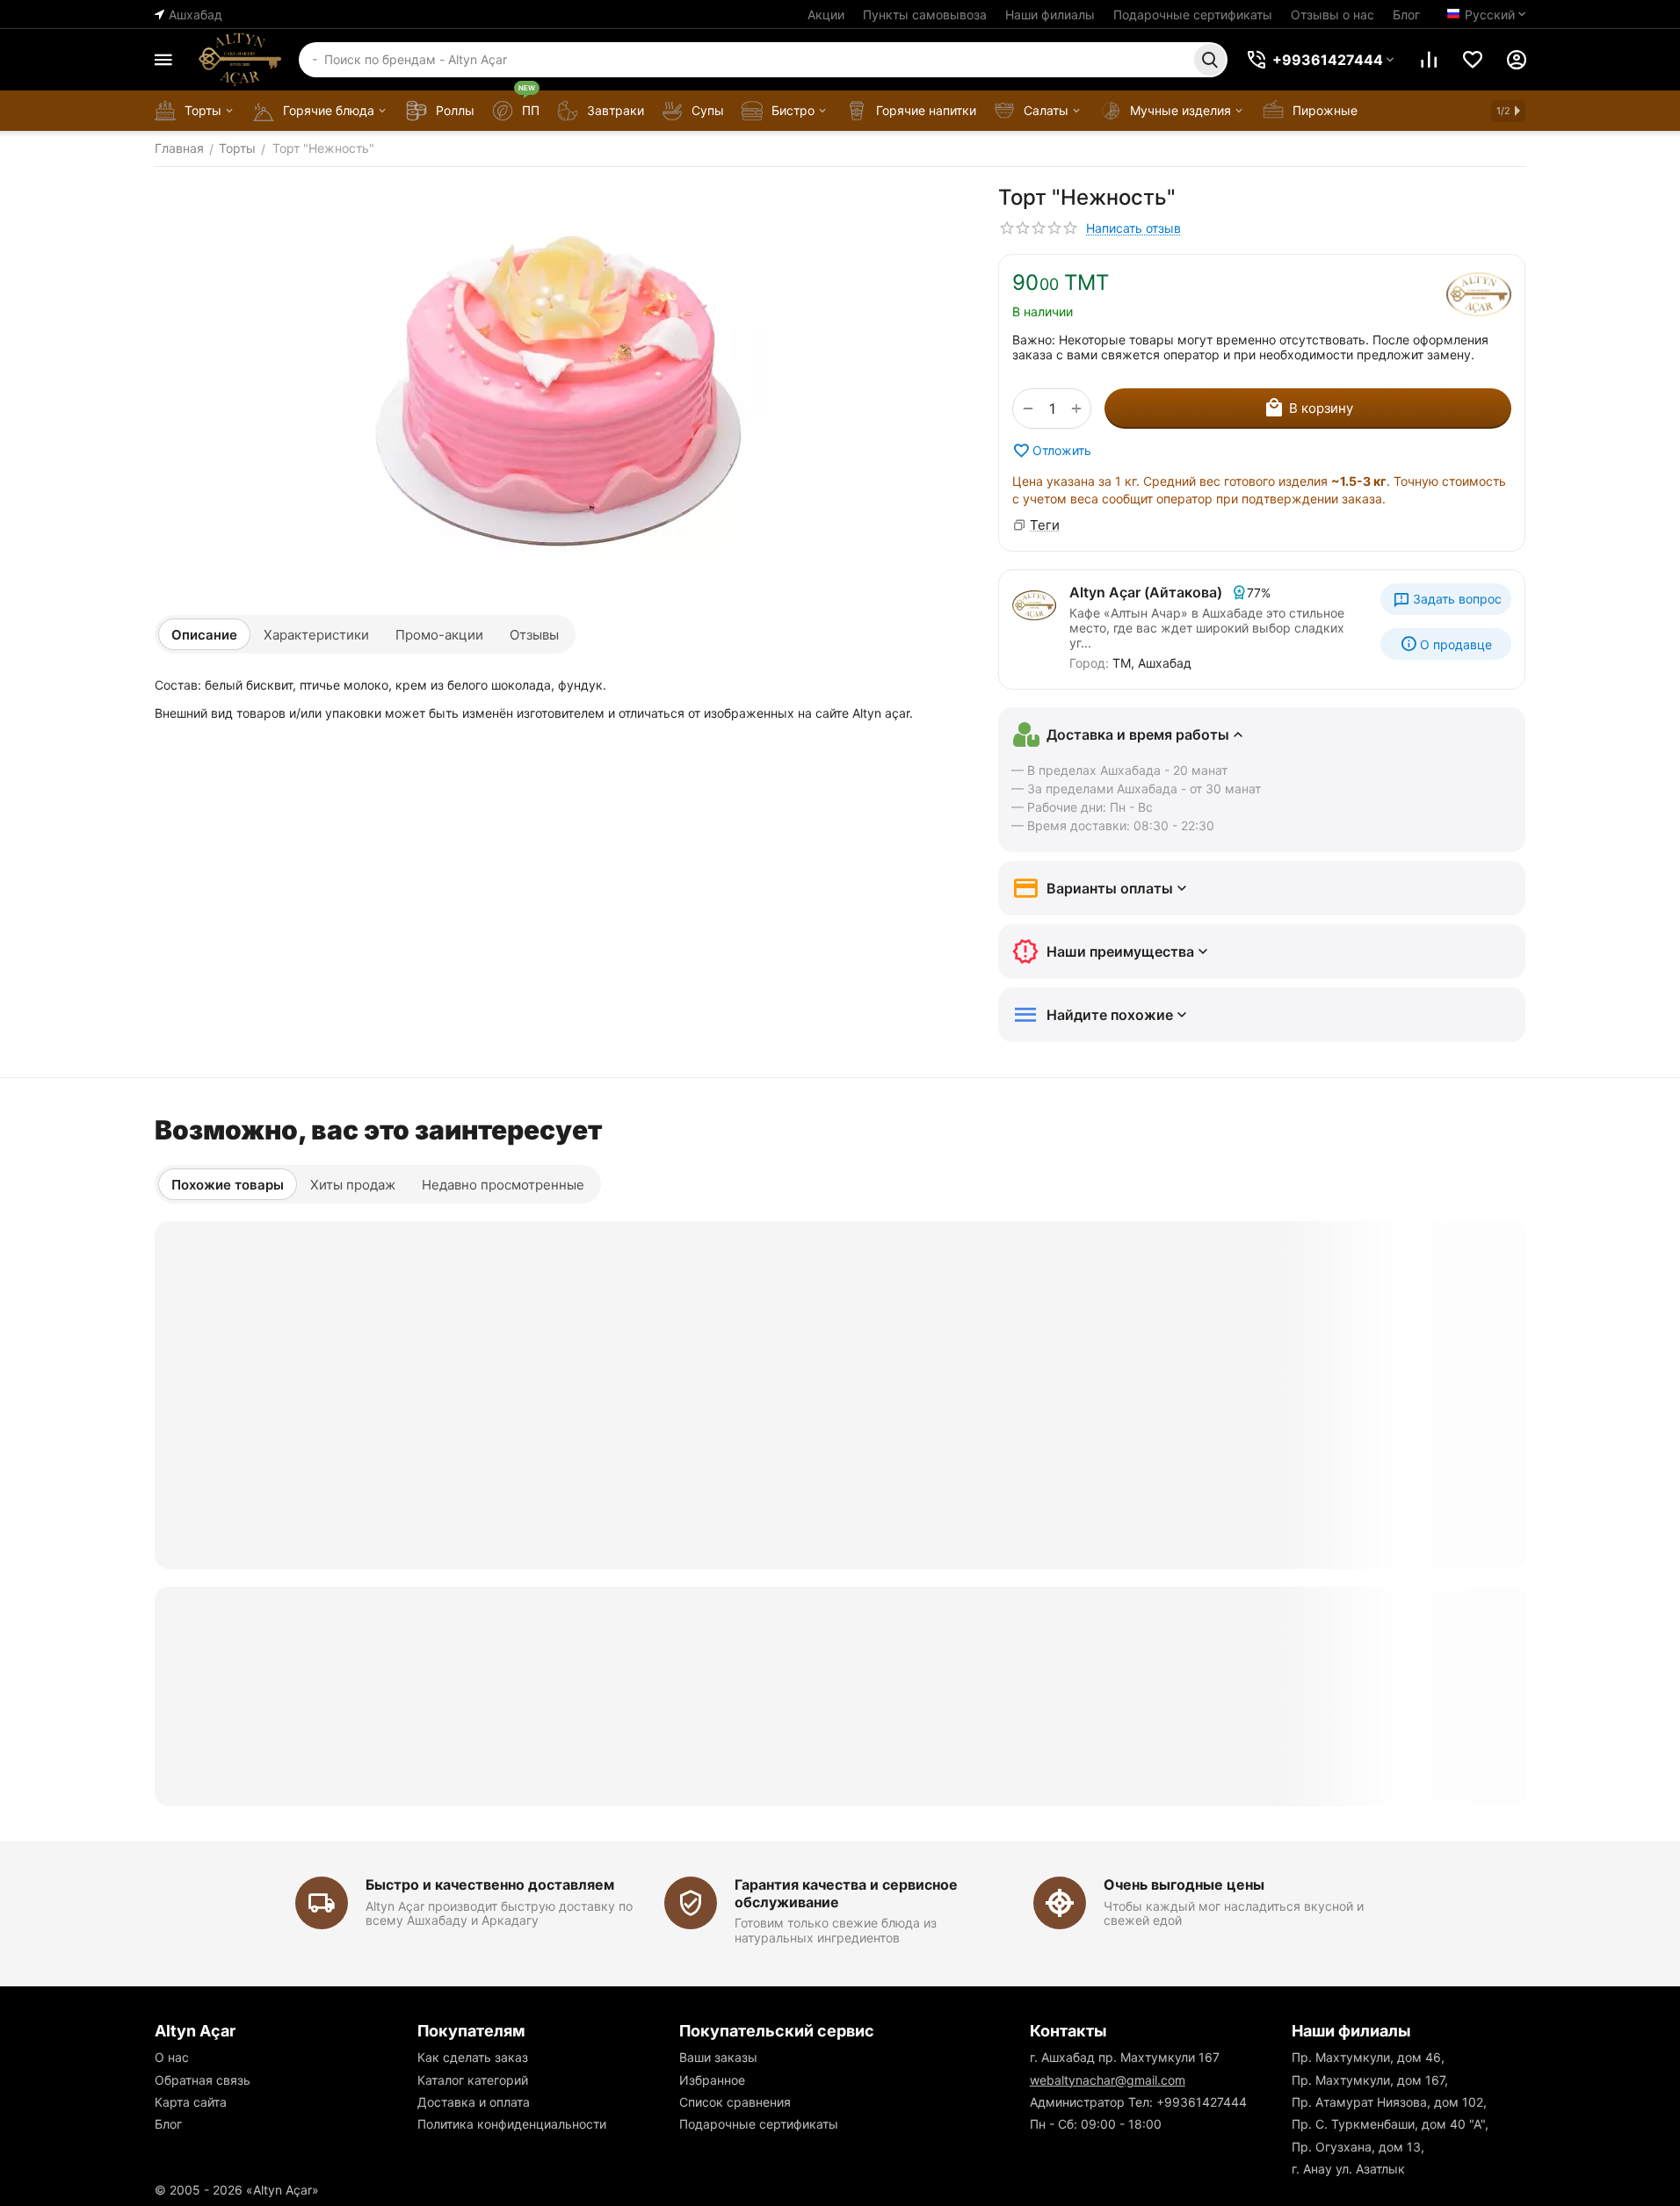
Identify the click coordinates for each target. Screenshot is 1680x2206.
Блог (1406, 14)
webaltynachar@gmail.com (1108, 2080)
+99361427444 (1202, 2102)
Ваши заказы (718, 2057)
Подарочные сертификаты (1193, 14)
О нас (172, 2057)
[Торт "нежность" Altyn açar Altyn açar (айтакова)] (559, 391)
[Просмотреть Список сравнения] (1429, 60)
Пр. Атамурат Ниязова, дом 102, (1389, 2102)
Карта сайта (191, 2102)
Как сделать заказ (473, 2057)
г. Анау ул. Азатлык (1348, 2169)
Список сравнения (735, 2102)
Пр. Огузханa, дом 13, (1358, 2147)
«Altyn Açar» (282, 2190)
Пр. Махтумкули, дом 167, (1370, 2080)
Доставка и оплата (474, 2102)
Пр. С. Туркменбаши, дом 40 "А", (1390, 2124)
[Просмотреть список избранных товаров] (1473, 60)
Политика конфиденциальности (512, 2124)
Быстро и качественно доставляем (490, 1884)
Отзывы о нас (1332, 14)
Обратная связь (203, 2080)
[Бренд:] (1479, 294)
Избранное (712, 2080)
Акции (826, 14)
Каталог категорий (473, 2080)
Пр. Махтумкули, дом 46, (1368, 2057)
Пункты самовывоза (925, 14)
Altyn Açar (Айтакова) (1146, 592)
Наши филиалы (1050, 14)
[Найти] (1210, 60)
